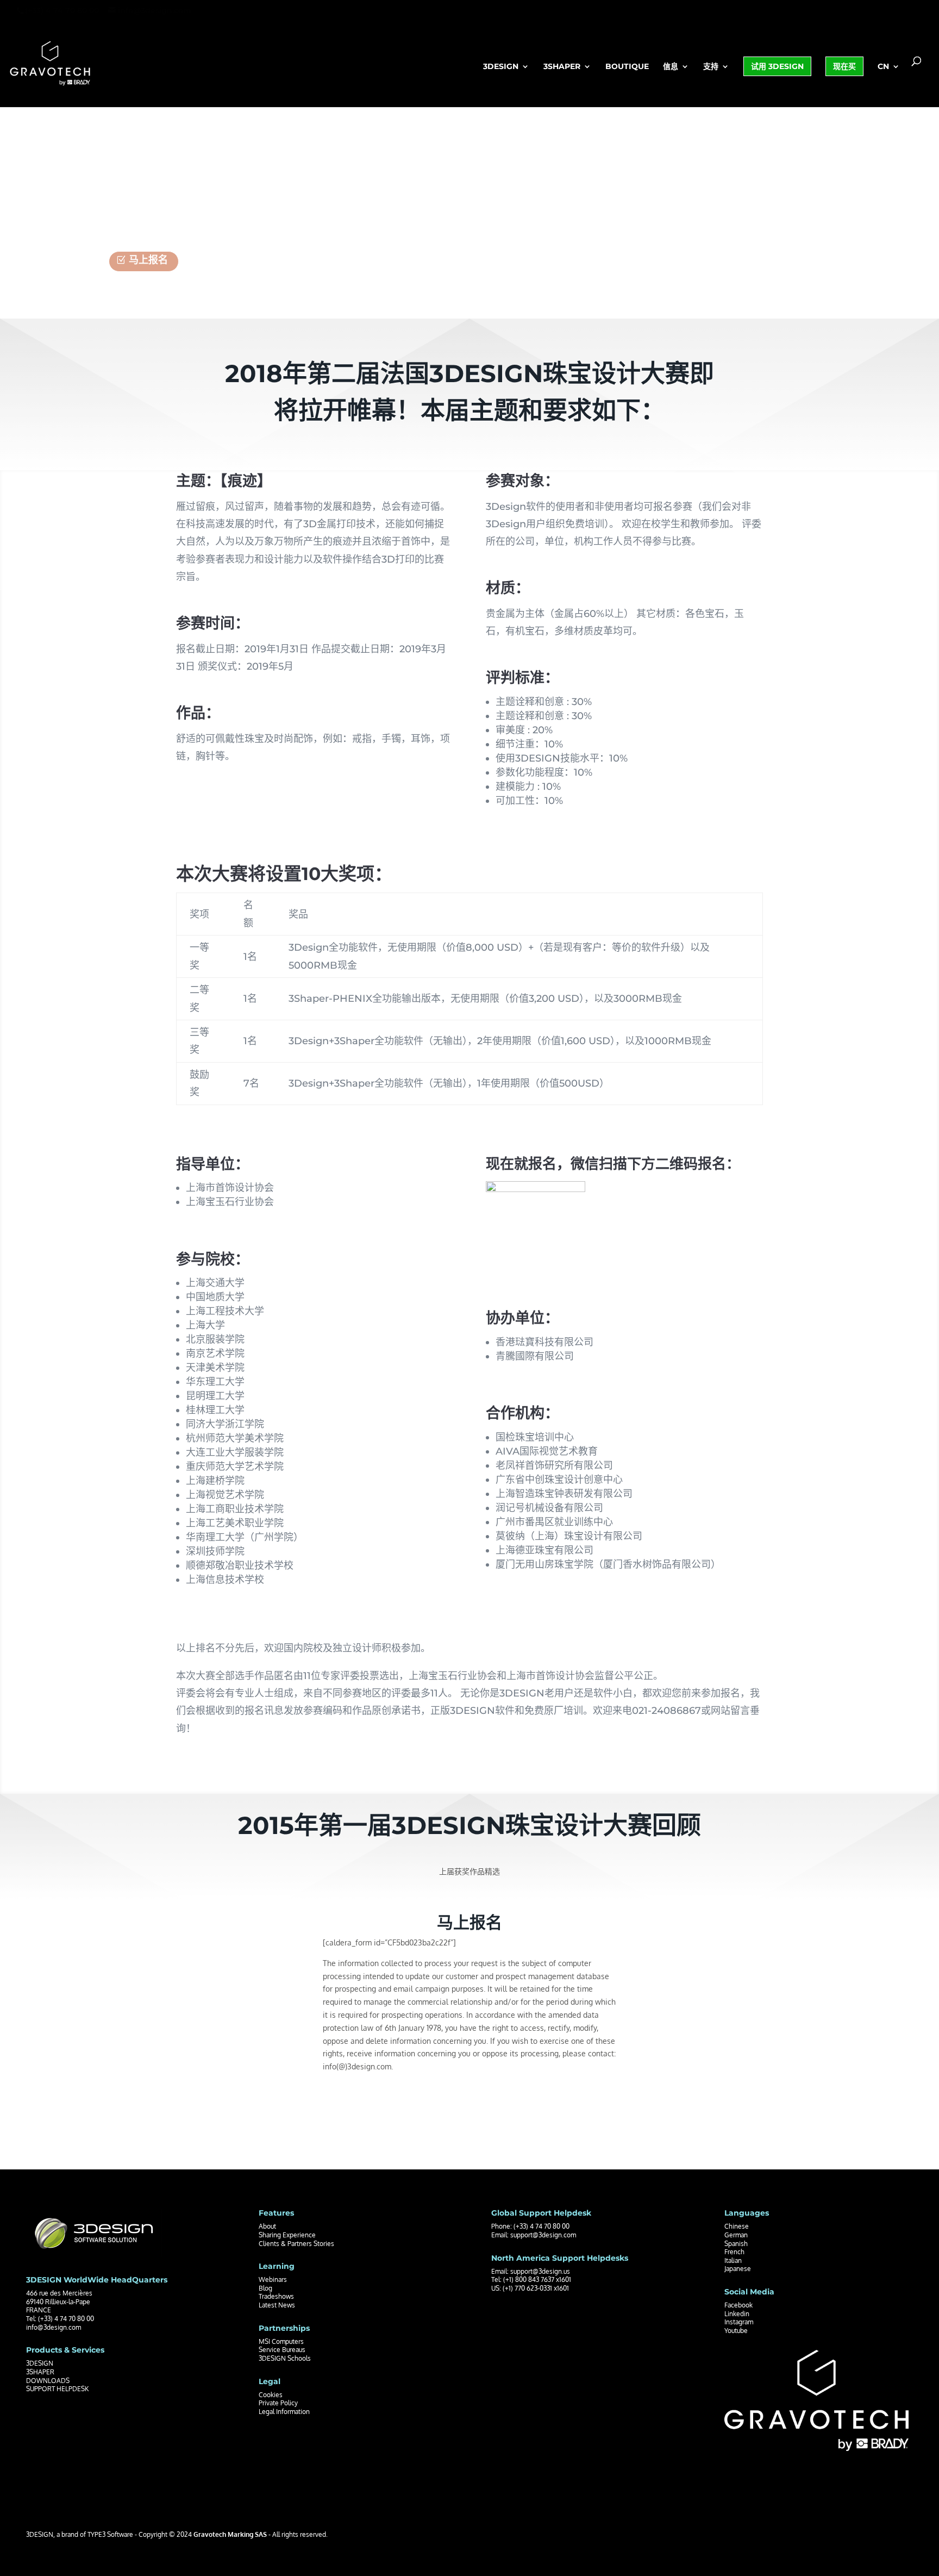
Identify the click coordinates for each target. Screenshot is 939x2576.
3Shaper (562, 67)
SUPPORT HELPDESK (57, 2389)
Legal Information (284, 2412)
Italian (733, 2260)
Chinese (737, 2226)
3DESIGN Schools (285, 2358)
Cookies (271, 2395)
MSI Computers (281, 2341)
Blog (265, 2288)
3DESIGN (40, 2363)
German (736, 2235)
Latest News (277, 2305)
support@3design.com (543, 2235)
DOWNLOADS (48, 2381)
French (734, 2252)
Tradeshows (276, 2296)
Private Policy (278, 2403)
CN (883, 67)
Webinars (273, 2279)
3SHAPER (40, 2372)
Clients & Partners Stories (296, 2244)
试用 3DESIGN (777, 66)
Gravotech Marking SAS (230, 2534)
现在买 (844, 66)
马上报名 (148, 260)
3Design (501, 67)
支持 (711, 67)
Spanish (736, 2244)
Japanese (738, 2269)
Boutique (627, 67)
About (267, 2226)
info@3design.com (54, 2327)
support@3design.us (540, 2271)
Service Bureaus (282, 2350)
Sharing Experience (287, 2235)
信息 (671, 67)
